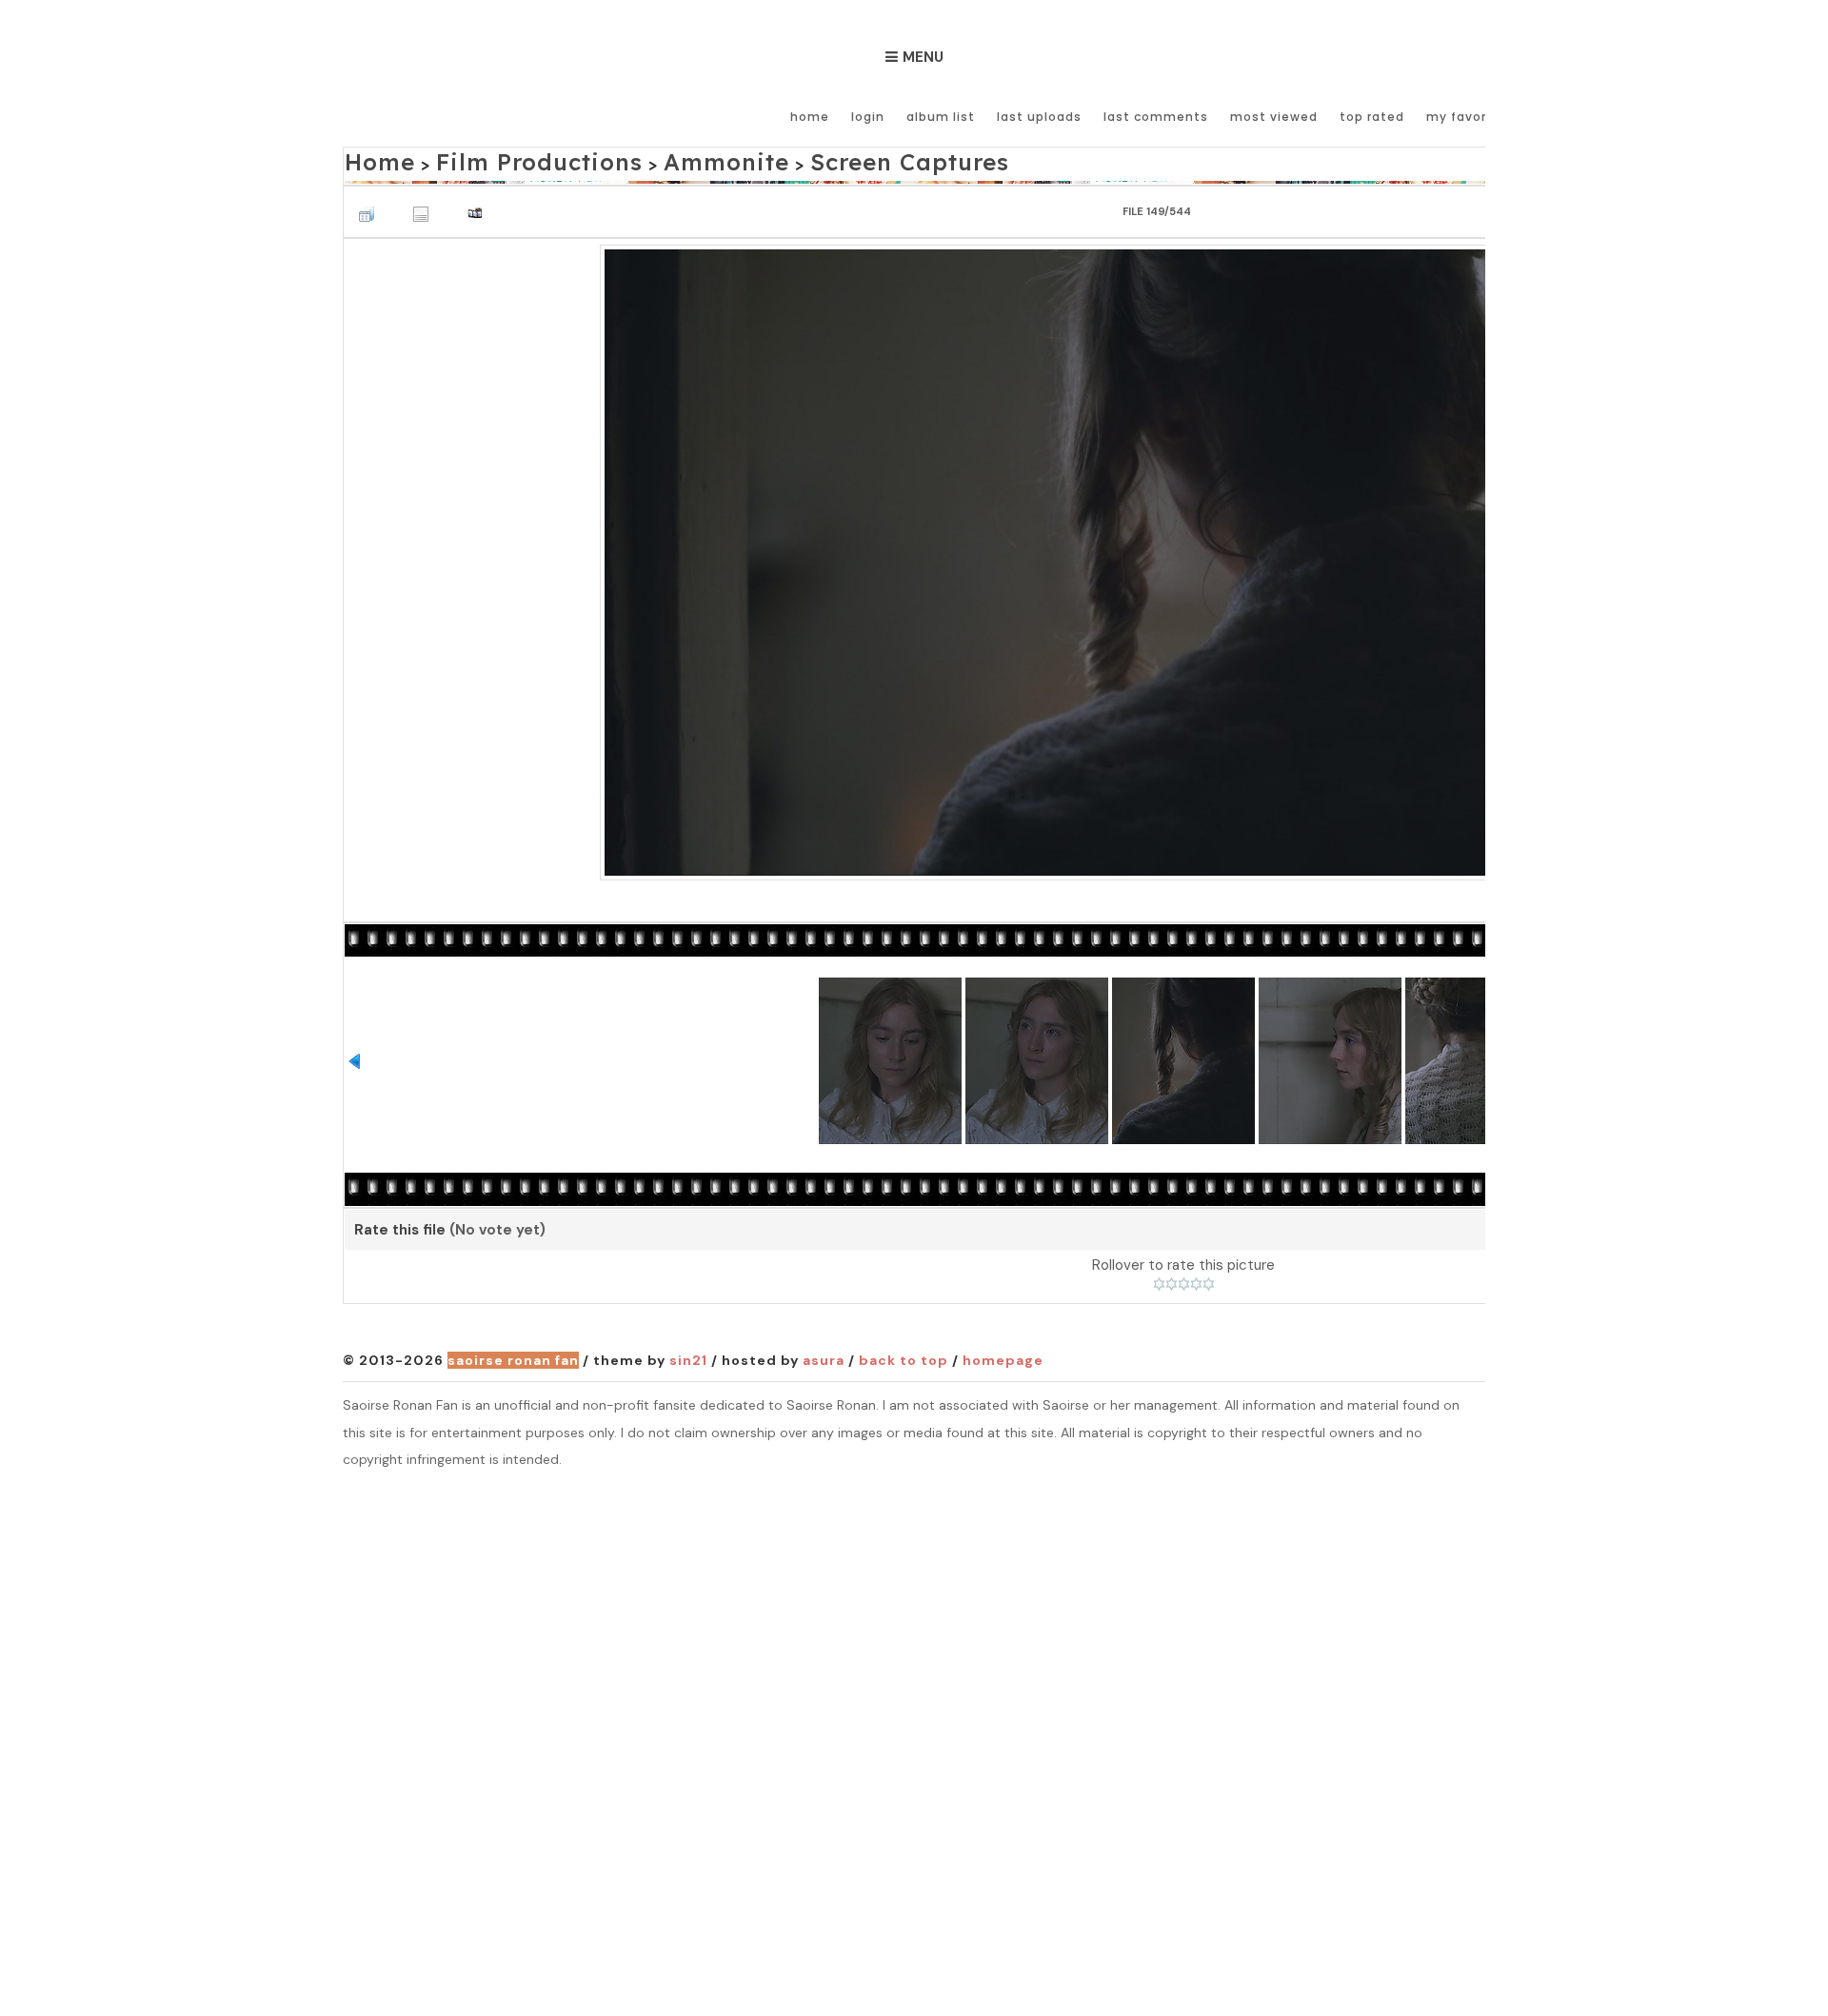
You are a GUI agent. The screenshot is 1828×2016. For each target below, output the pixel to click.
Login (868, 117)
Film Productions (498, 158)
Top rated (1372, 117)
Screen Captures (788, 158)
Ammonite (644, 158)
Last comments (1156, 117)
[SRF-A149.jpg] (1184, 555)
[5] (1209, 1279)
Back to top (904, 1354)
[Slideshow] (480, 203)
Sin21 (688, 1354)
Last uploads (1039, 117)
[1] (1159, 1279)
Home (810, 117)
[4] (1196, 1279)
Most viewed (1274, 117)
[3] (1184, 1279)
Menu (923, 57)
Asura (824, 1354)
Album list (941, 117)
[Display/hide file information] (426, 203)
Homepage (1003, 1354)
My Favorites (1470, 117)
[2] (1172, 1279)
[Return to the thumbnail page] (371, 203)
